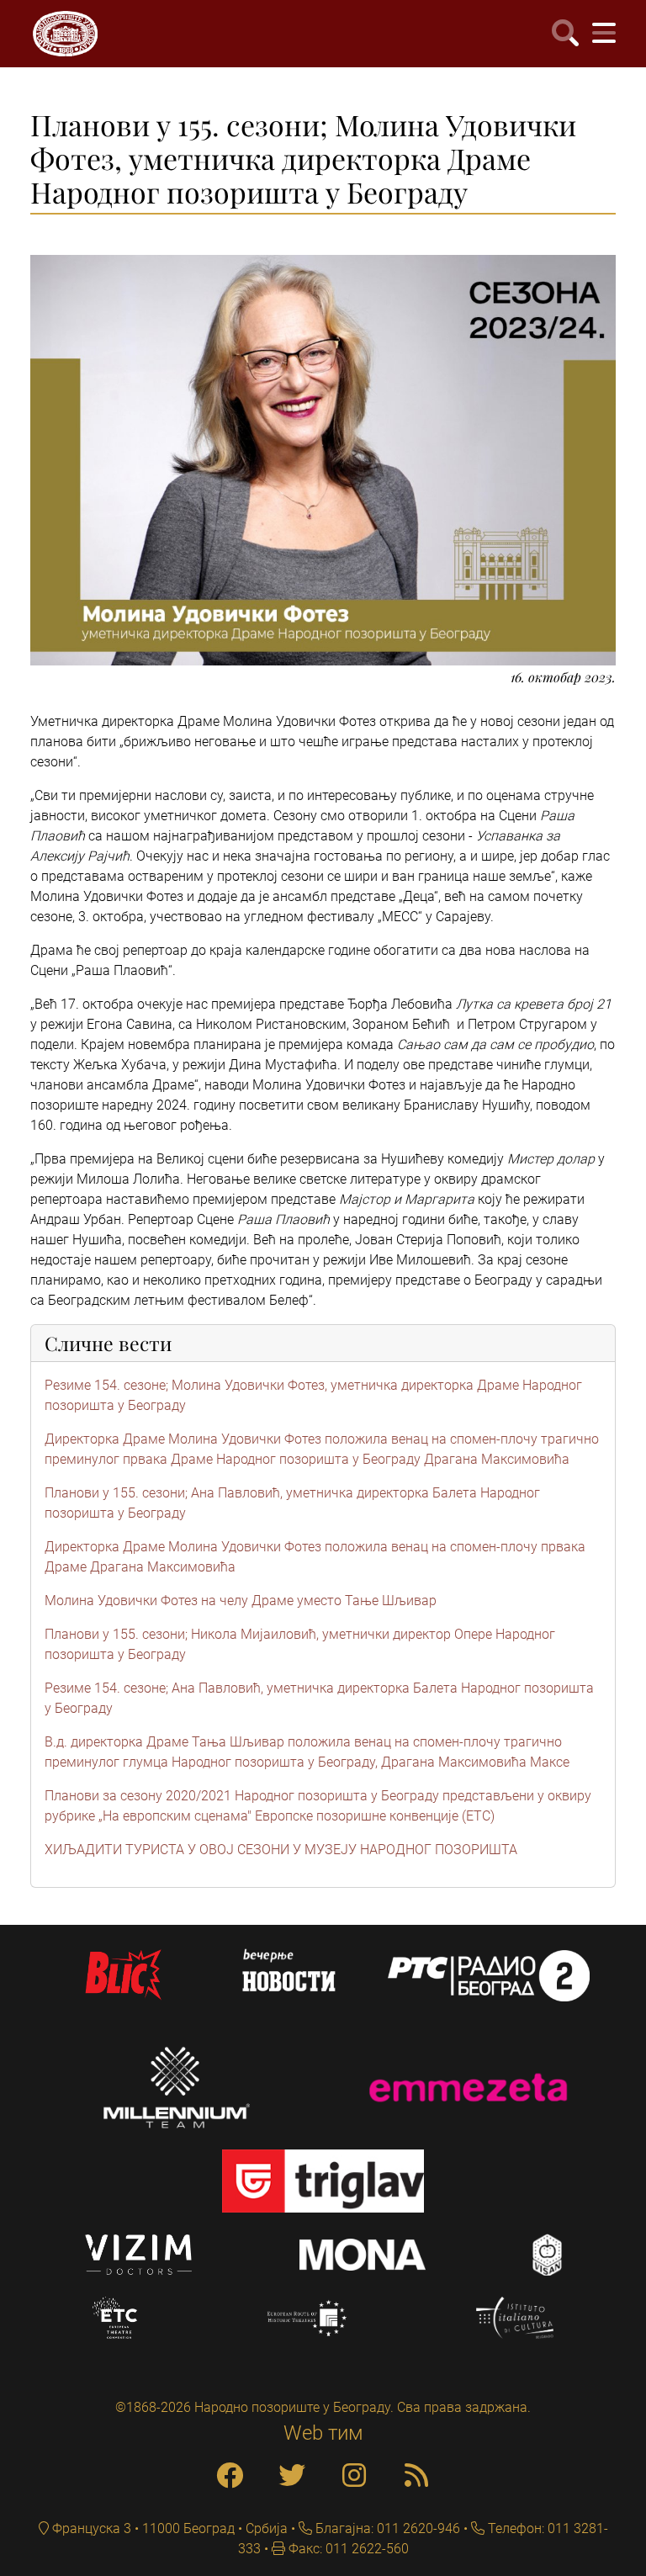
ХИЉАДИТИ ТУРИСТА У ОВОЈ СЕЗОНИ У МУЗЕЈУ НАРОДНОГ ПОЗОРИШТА (281, 1850)
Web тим (323, 2433)
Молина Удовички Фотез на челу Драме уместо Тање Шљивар (241, 1601)
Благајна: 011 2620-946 (386, 2528)
